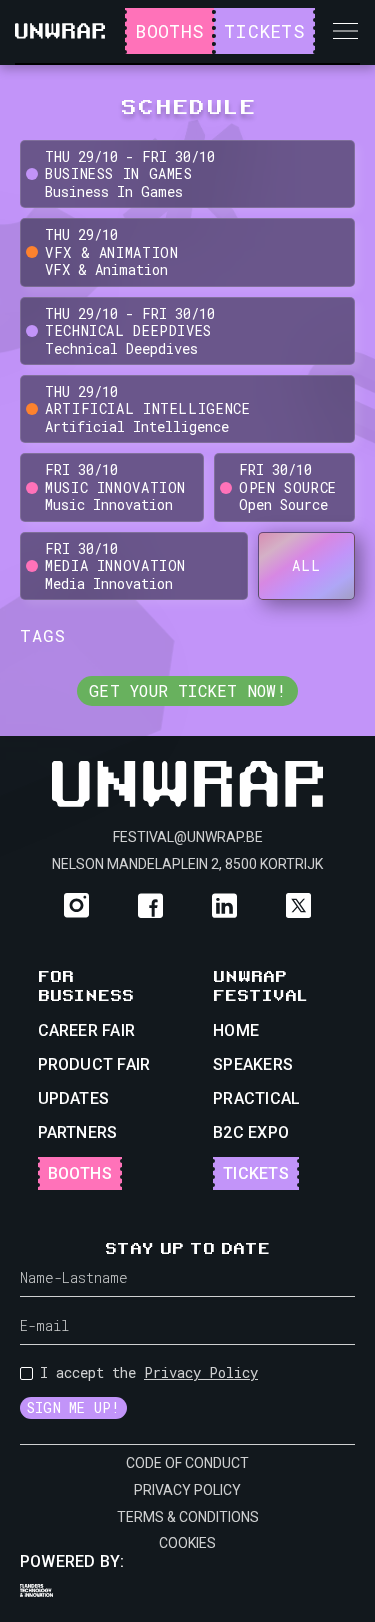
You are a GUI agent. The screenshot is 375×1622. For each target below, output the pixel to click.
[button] (345, 31)
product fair (94, 1064)
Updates (74, 1098)
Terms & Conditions (188, 1517)
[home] (60, 31)
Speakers (253, 1064)
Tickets (264, 31)
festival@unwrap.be (188, 837)
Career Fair (87, 1030)
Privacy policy (187, 1490)
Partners (78, 1132)
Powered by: (72, 1561)
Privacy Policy (201, 1372)
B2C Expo (251, 1132)
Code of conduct (187, 1463)
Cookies (187, 1543)
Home (236, 1030)
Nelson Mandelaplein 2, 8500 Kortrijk (187, 864)
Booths (169, 31)
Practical (256, 1098)
